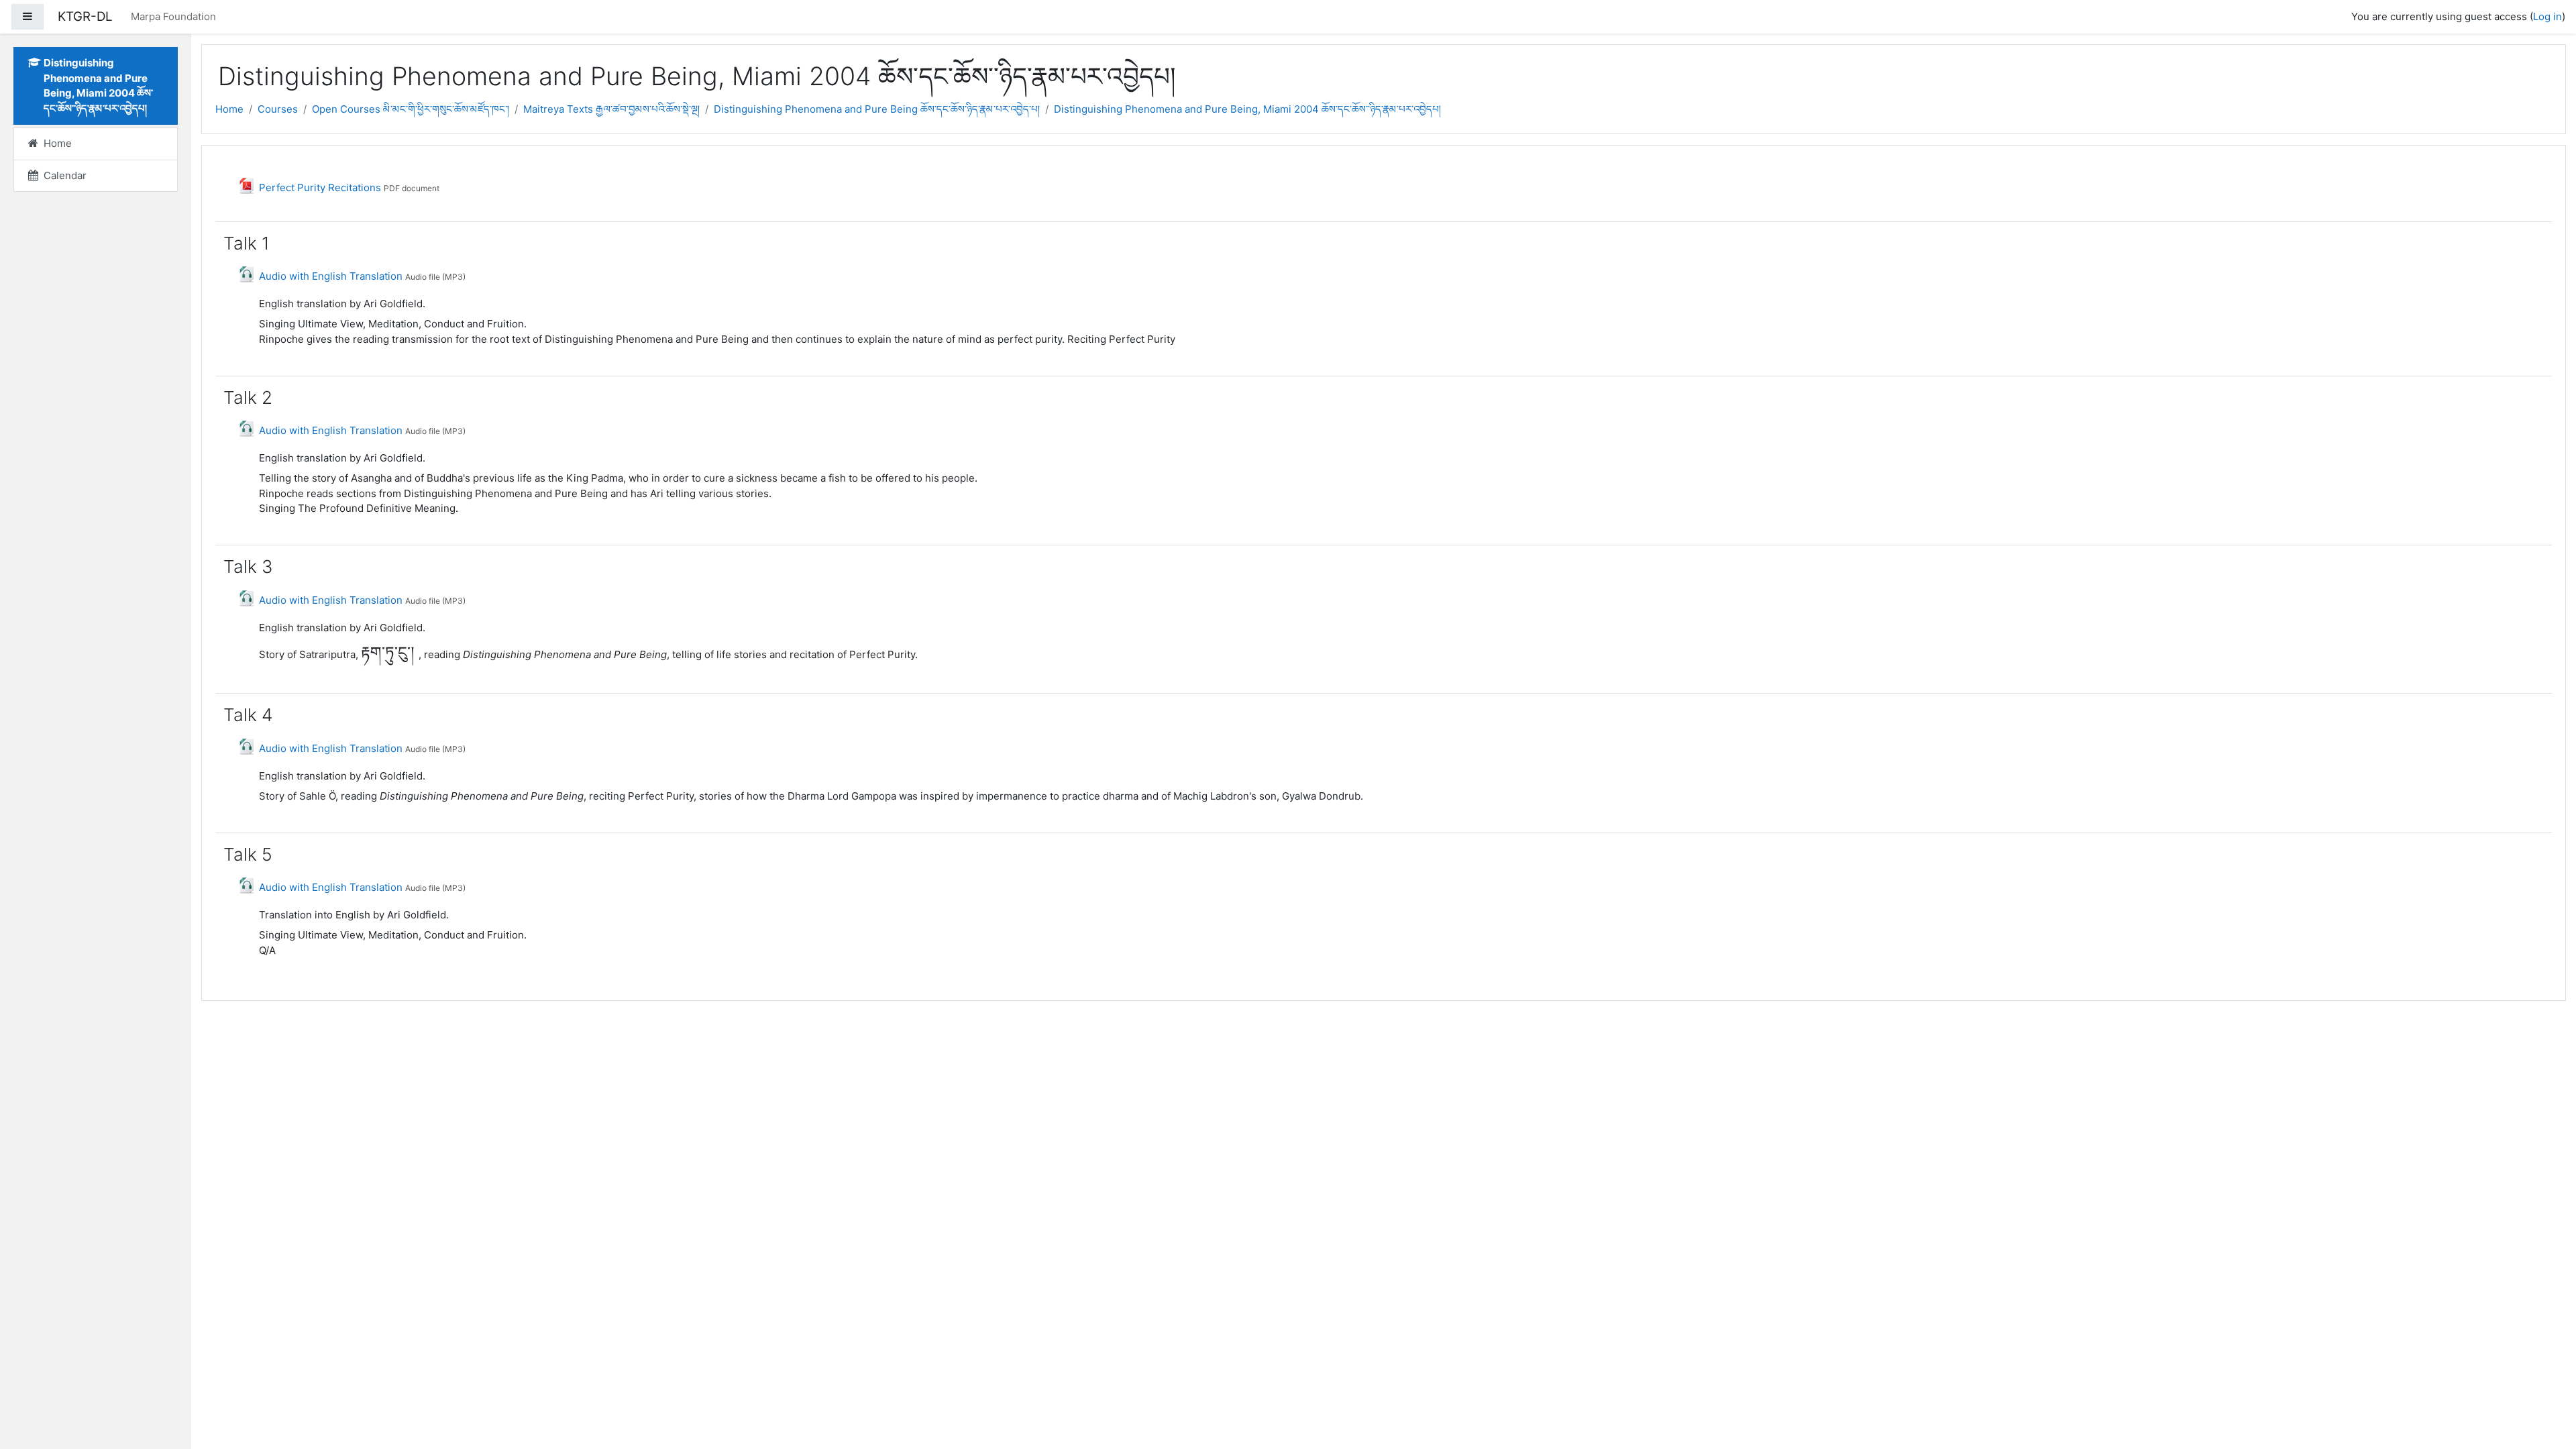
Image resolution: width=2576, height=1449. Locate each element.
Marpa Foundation (173, 16)
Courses (278, 109)
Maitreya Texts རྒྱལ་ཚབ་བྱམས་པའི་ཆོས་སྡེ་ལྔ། (611, 109)
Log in (2547, 16)
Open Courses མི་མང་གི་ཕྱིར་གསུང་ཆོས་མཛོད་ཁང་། (411, 109)
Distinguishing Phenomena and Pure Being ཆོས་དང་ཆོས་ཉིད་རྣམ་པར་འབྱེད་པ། (877, 109)
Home (229, 109)
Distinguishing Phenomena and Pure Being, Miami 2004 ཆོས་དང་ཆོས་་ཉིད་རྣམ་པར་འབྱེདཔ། (1247, 109)
